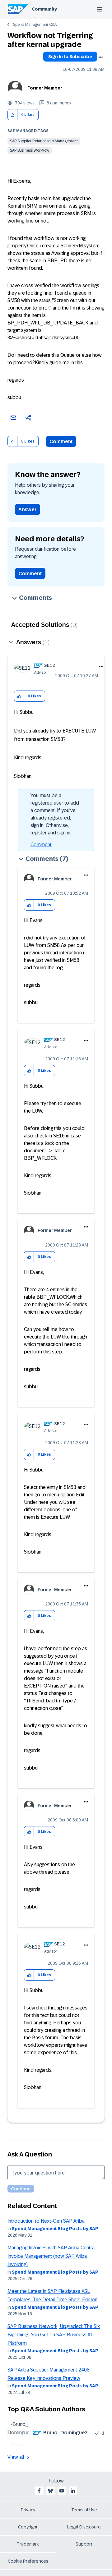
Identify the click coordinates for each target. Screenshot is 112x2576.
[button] (13, 115)
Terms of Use (84, 2510)
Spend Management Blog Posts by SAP (55, 2229)
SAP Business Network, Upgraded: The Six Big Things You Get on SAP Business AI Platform (54, 2335)
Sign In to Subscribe (70, 57)
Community (44, 9)
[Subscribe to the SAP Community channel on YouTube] (62, 2491)
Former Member (45, 88)
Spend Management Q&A (35, 25)
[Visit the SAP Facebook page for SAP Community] (39, 2491)
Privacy (28, 2510)
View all (16, 2457)
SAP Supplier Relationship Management (44, 141)
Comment (61, 441)
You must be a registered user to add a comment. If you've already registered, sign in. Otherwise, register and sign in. (55, 814)
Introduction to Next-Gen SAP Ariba (46, 2221)
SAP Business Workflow (30, 150)
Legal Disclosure (84, 2527)
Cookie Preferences (28, 2561)
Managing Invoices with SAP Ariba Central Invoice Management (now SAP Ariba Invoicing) (52, 2256)
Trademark (28, 2544)
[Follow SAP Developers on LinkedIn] (73, 2491)
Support (84, 2544)
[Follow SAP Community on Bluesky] (50, 2491)
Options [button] (100, 57)
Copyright (28, 2527)
